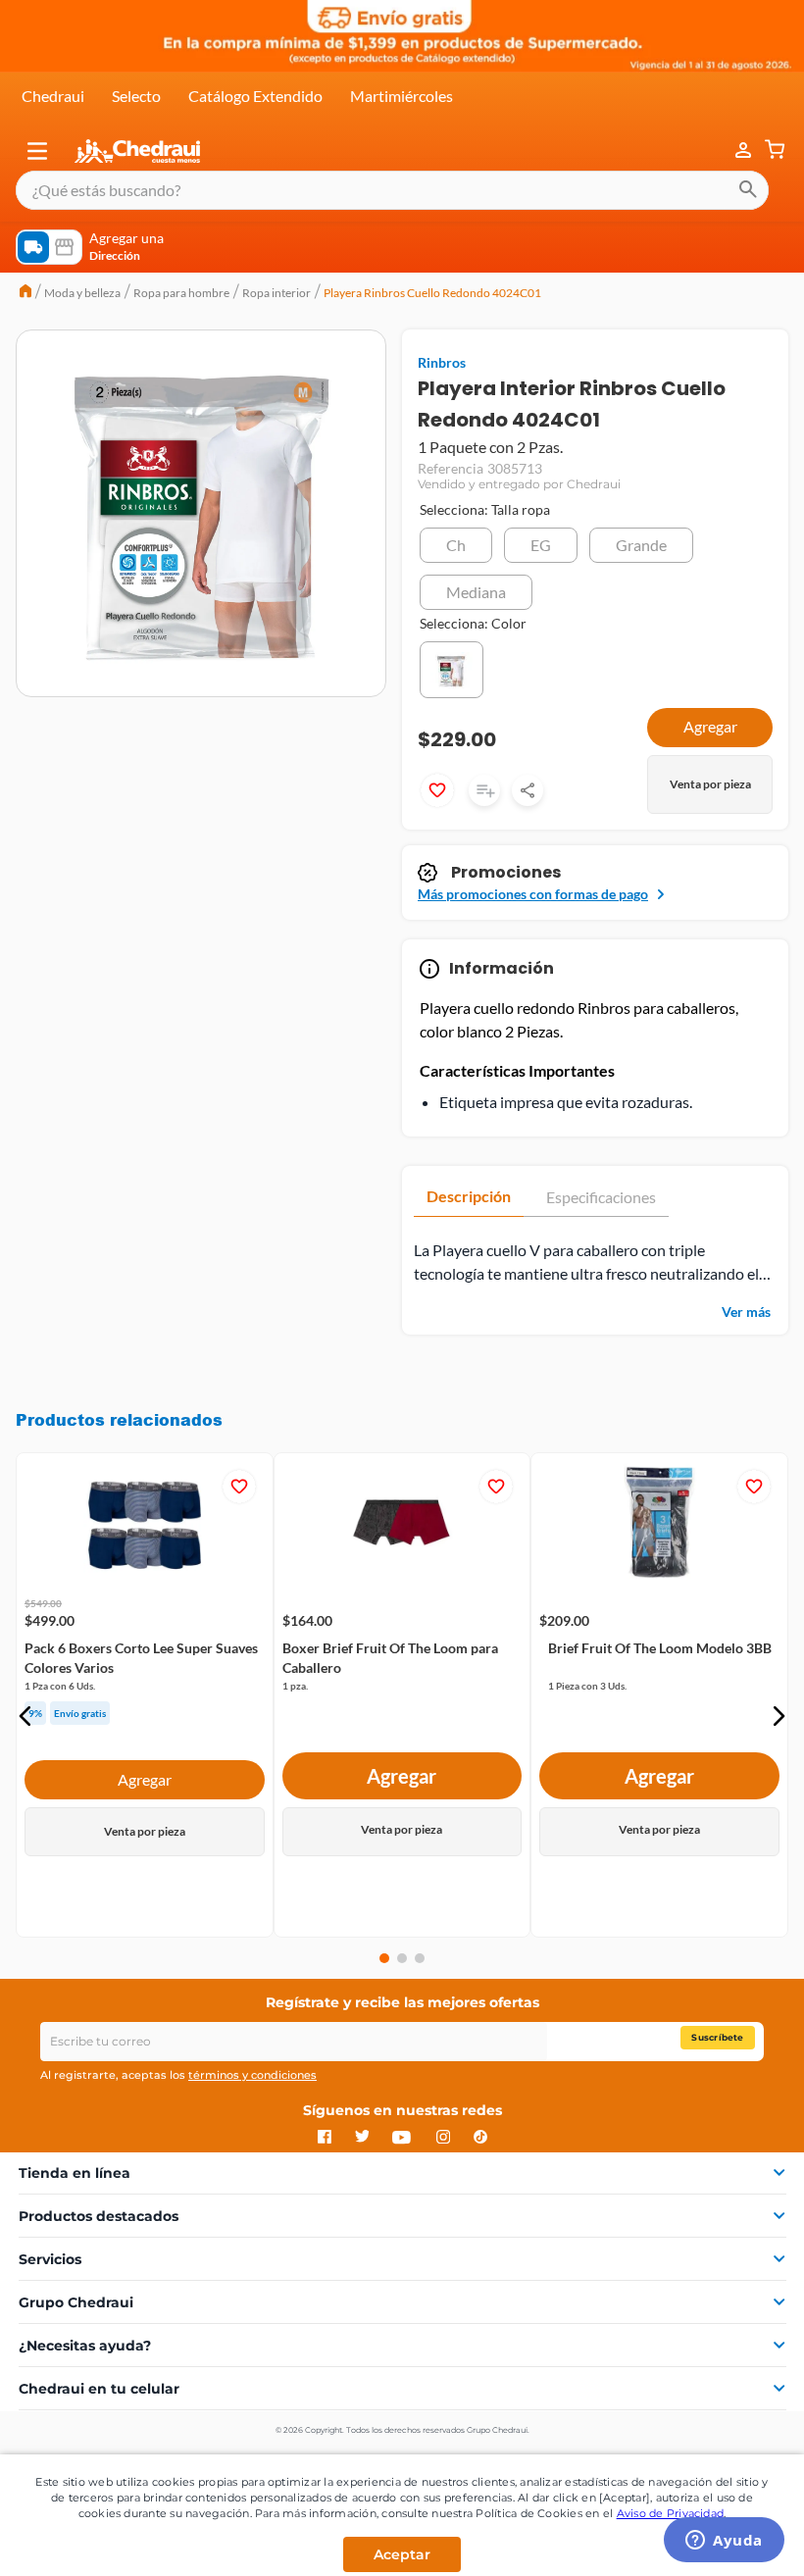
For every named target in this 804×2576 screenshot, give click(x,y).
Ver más (746, 1312)
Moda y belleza (82, 293)
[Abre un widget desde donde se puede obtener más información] (724, 2542)
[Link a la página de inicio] (25, 293)
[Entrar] (733, 151)
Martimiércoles (402, 96)
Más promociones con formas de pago (533, 894)
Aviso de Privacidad (671, 2513)
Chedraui (53, 96)
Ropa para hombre (181, 293)
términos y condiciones (252, 2075)
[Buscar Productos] (748, 190)
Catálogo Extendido (255, 96)
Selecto (136, 96)
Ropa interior (276, 293)
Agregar (145, 1779)
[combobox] (392, 190)
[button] (37, 151)
